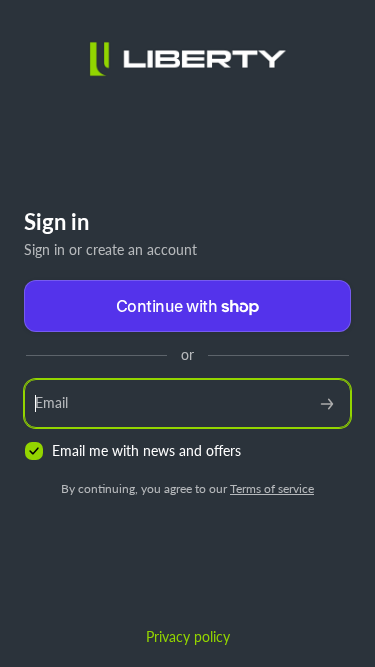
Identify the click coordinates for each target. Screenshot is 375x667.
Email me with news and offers (146, 450)
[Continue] (327, 403)
